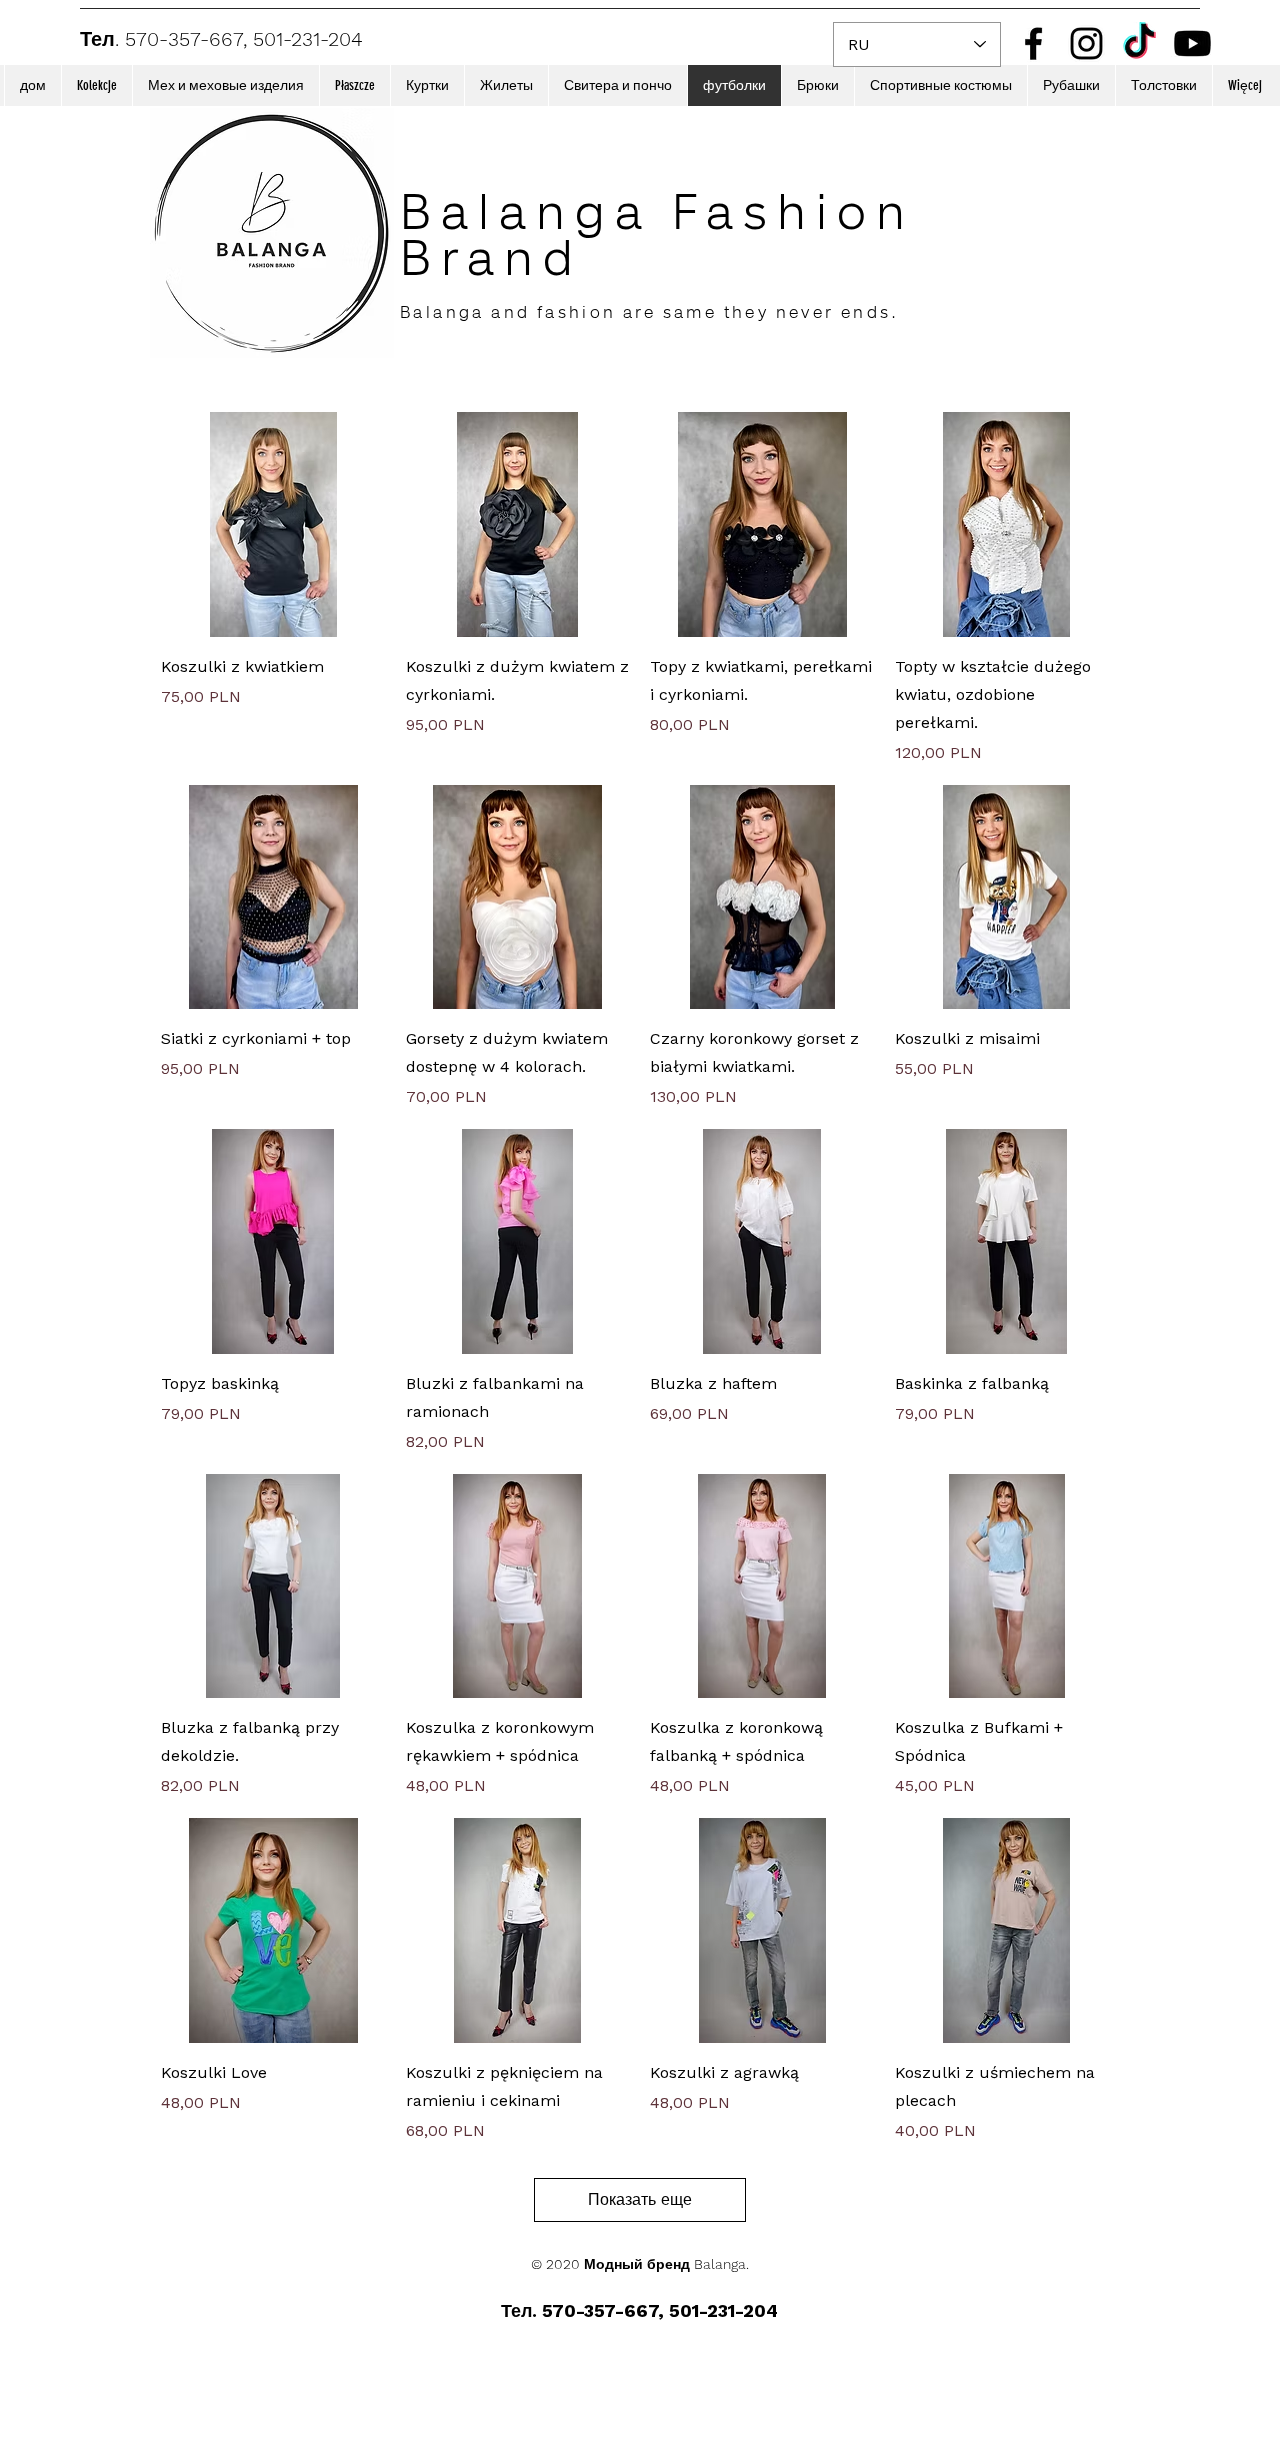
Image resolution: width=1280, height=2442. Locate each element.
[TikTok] (1139, 43)
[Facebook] (1033, 43)
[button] (96, 85)
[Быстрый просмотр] (273, 524)
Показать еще (640, 2199)
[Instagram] (1086, 43)
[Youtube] (1192, 43)
